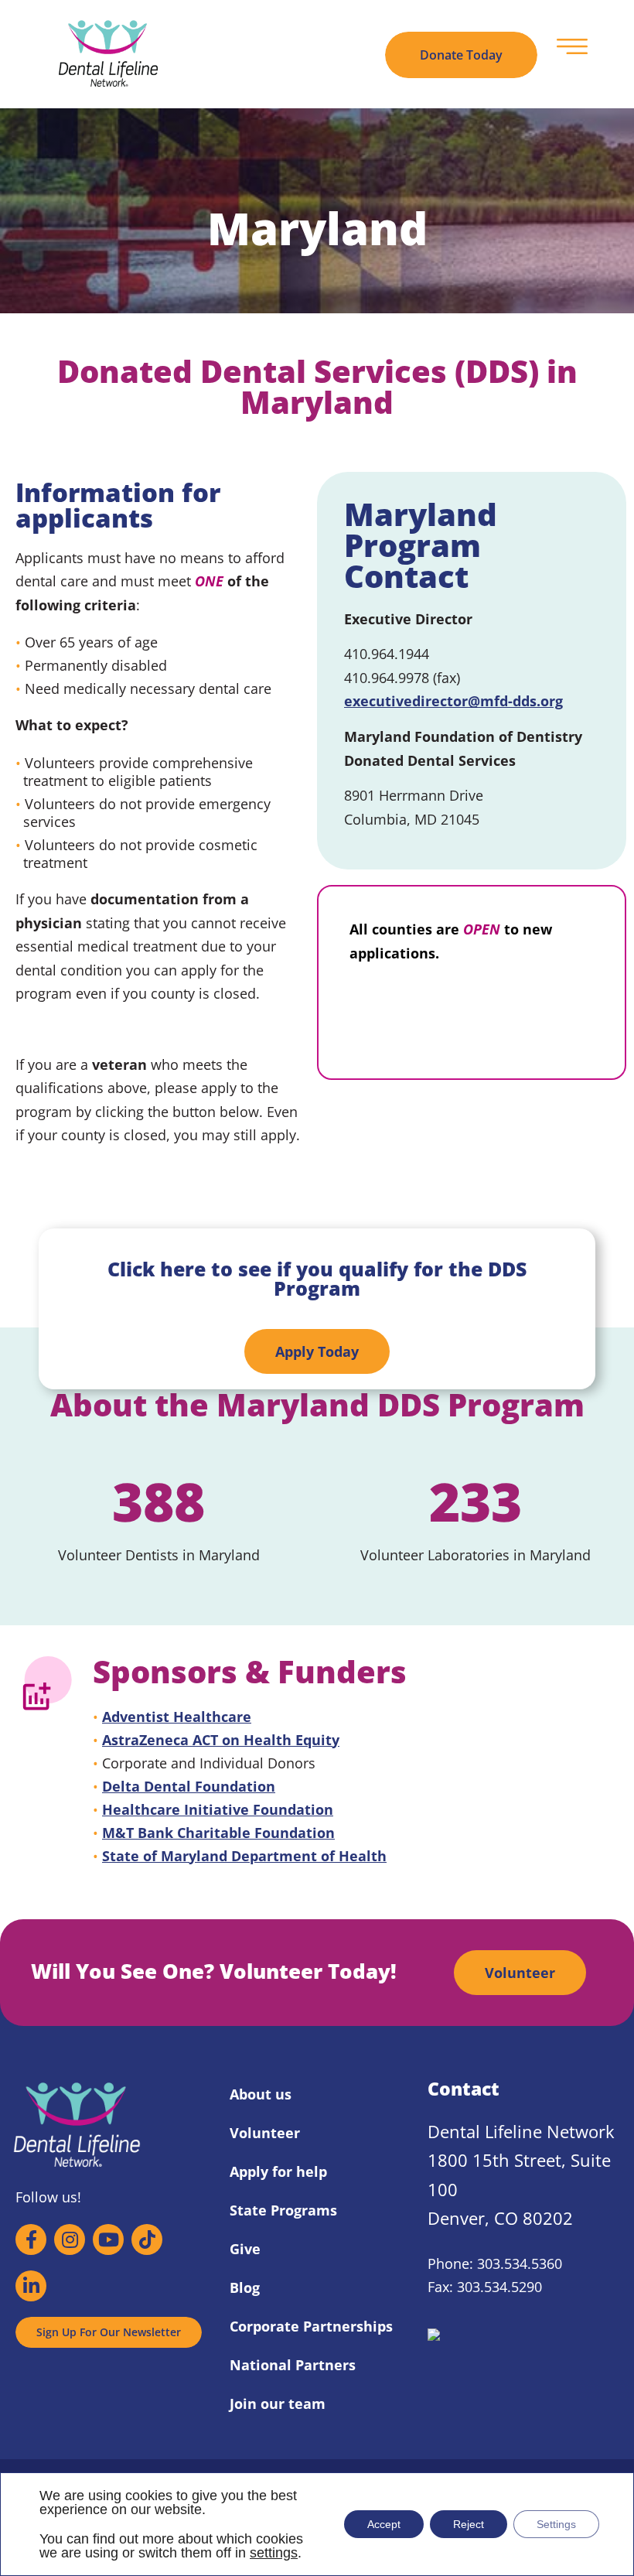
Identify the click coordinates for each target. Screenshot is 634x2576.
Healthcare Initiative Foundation (218, 1809)
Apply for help (278, 2171)
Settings (556, 2524)
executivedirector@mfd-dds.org (453, 701)
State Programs (283, 2210)
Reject (469, 2524)
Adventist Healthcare (177, 1717)
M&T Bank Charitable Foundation (218, 1833)
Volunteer (265, 2133)
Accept (384, 2524)
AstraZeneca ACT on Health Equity (221, 1740)
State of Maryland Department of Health (244, 1856)
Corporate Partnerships (311, 2326)
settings (274, 2553)
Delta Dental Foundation (189, 1786)
